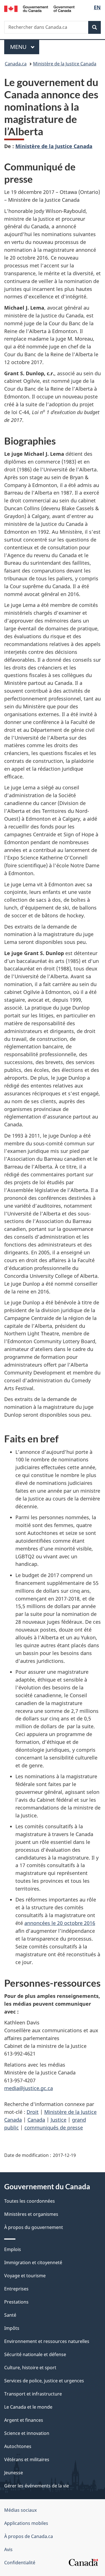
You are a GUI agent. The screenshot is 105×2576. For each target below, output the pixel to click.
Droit (33, 2112)
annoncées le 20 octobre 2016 (60, 1923)
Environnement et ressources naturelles (47, 2341)
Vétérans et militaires (27, 2459)
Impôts (12, 2328)
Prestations (16, 2302)
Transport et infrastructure (33, 2394)
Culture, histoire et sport (30, 2368)
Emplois (13, 2249)
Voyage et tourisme (25, 2276)
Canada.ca (16, 64)
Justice (59, 2120)
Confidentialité (20, 2563)
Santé (10, 2315)
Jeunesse (14, 2473)
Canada (36, 2120)
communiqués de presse (54, 2128)
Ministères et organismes (31, 2214)
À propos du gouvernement (34, 2227)
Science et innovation (27, 2433)
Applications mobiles (26, 2523)
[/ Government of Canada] (39, 8)
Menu (25, 47)
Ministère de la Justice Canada (65, 64)
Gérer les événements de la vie (37, 2486)
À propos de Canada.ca (29, 2536)
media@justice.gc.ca (29, 2088)
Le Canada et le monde (28, 2407)
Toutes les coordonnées (30, 2201)
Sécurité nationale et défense (35, 2354)
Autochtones (18, 2446)
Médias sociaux (20, 2510)
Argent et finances (24, 2420)
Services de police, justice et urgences (44, 2381)
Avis (8, 2549)
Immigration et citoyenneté (33, 2262)
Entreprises (16, 2289)
